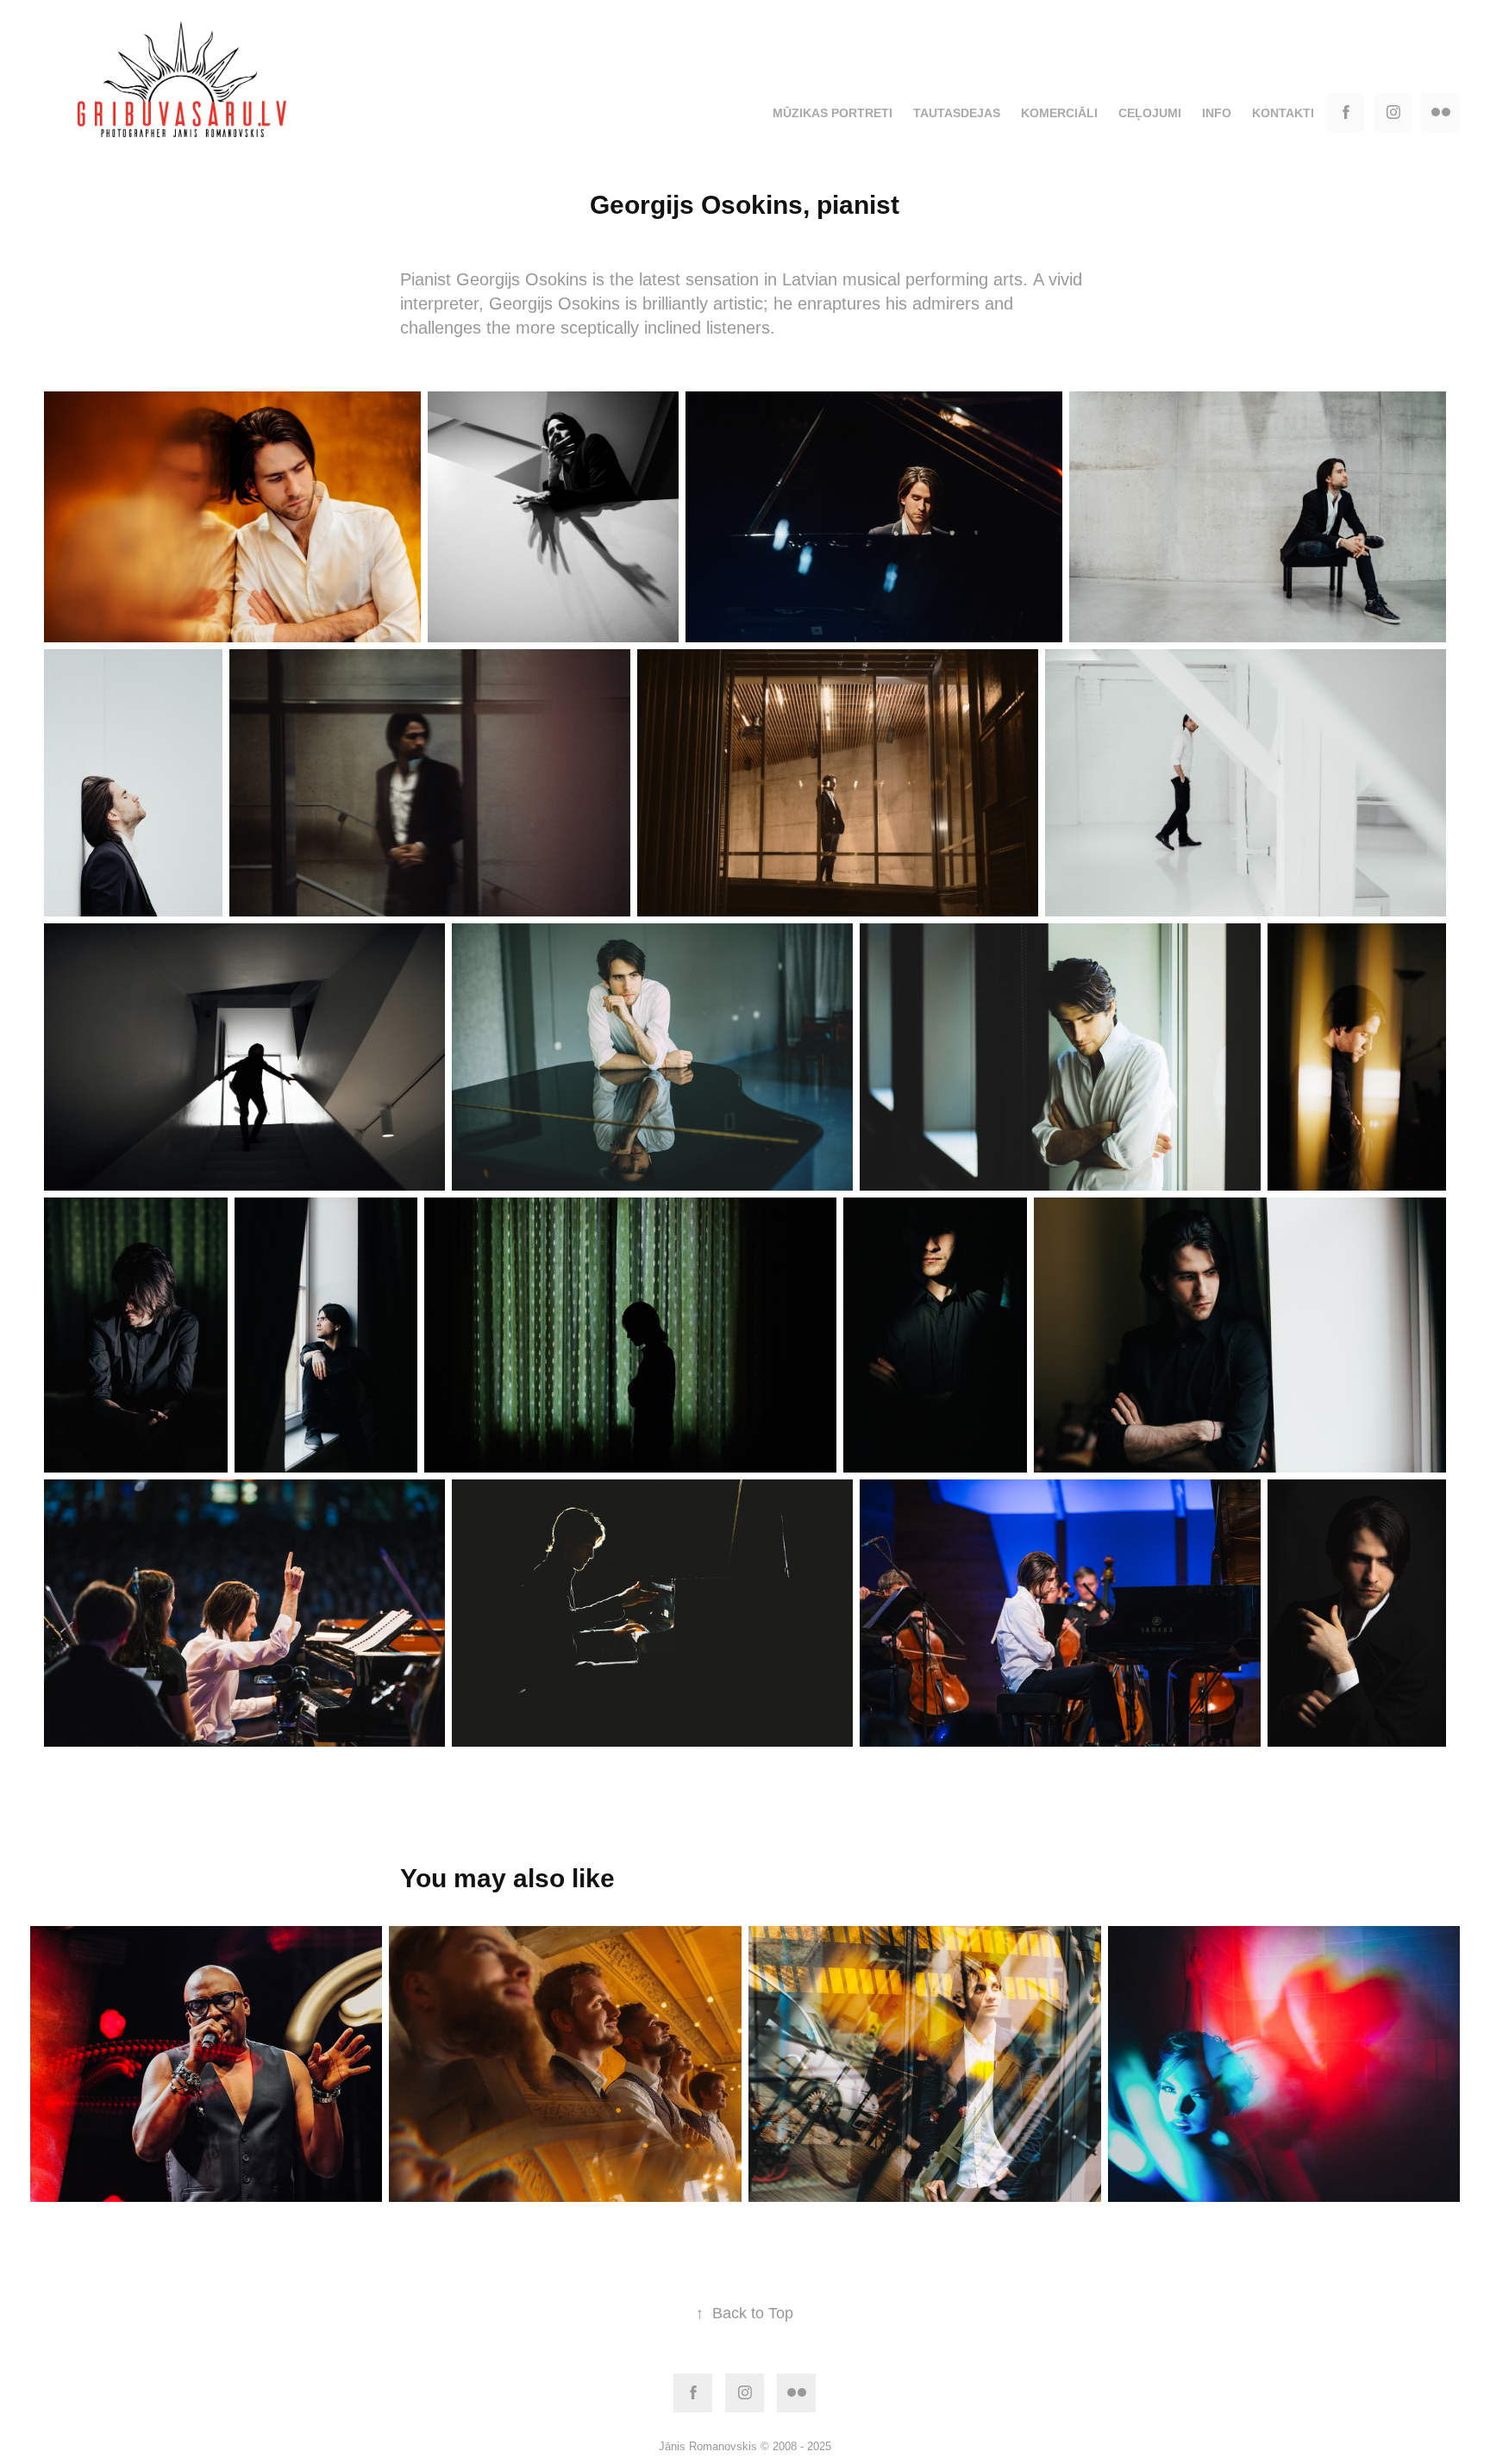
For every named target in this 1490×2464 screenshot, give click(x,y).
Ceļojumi (1150, 113)
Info (1217, 113)
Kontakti (1283, 113)
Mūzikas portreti (833, 113)
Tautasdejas (957, 113)
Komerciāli (1059, 113)
